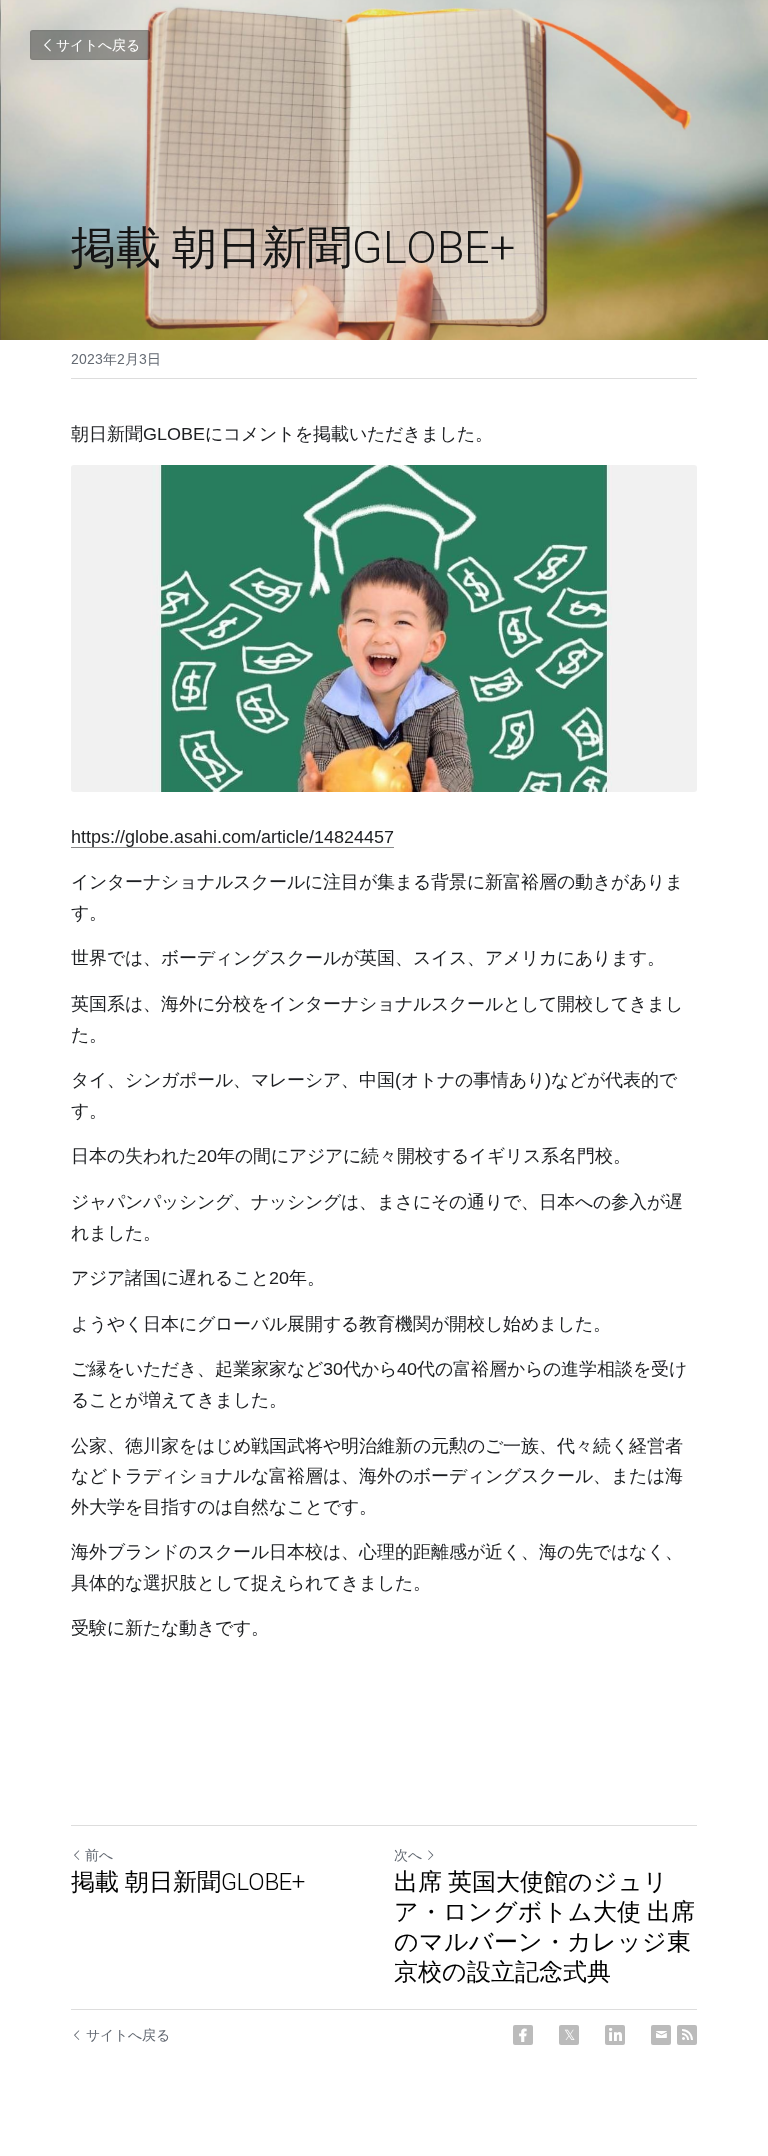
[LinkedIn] (615, 2035)
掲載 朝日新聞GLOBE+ (188, 1882)
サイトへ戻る (98, 45)
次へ (408, 1855)
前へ (99, 1855)
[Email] (661, 2035)
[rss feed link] (687, 2035)
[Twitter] (569, 2035)
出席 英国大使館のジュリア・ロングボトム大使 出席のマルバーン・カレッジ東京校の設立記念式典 (544, 1927)
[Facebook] (523, 2035)
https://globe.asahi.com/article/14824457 (232, 837)
